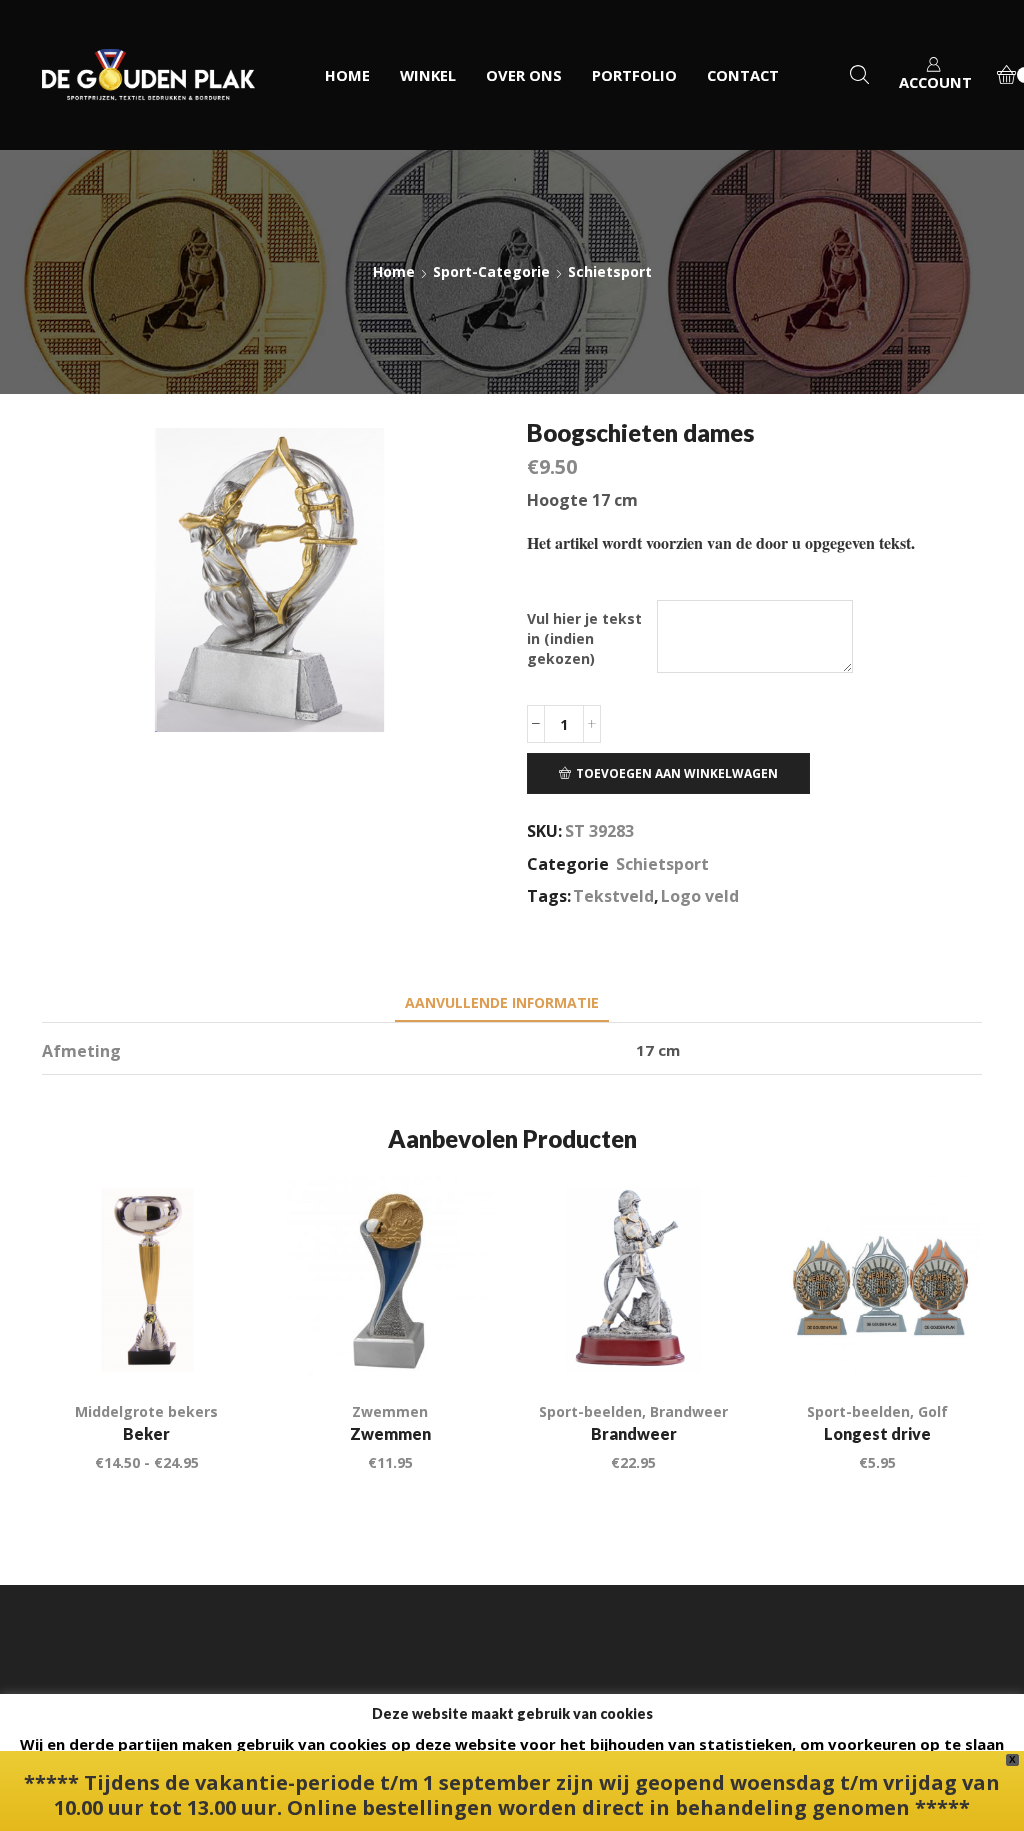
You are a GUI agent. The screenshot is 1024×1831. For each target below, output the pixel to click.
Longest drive (877, 1433)
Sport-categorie (491, 271)
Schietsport (610, 271)
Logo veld (700, 896)
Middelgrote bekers (146, 1411)
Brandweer (689, 1411)
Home (347, 75)
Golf (933, 1411)
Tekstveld (613, 896)
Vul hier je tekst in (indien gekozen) (584, 638)
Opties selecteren (213, 1343)
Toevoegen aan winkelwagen (677, 773)
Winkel (428, 75)
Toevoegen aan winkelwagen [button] (457, 1343)
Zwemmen (390, 1411)
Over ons (524, 75)
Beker (146, 1433)
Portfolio (634, 75)
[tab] (502, 1002)
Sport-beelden (590, 1411)
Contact (743, 75)
